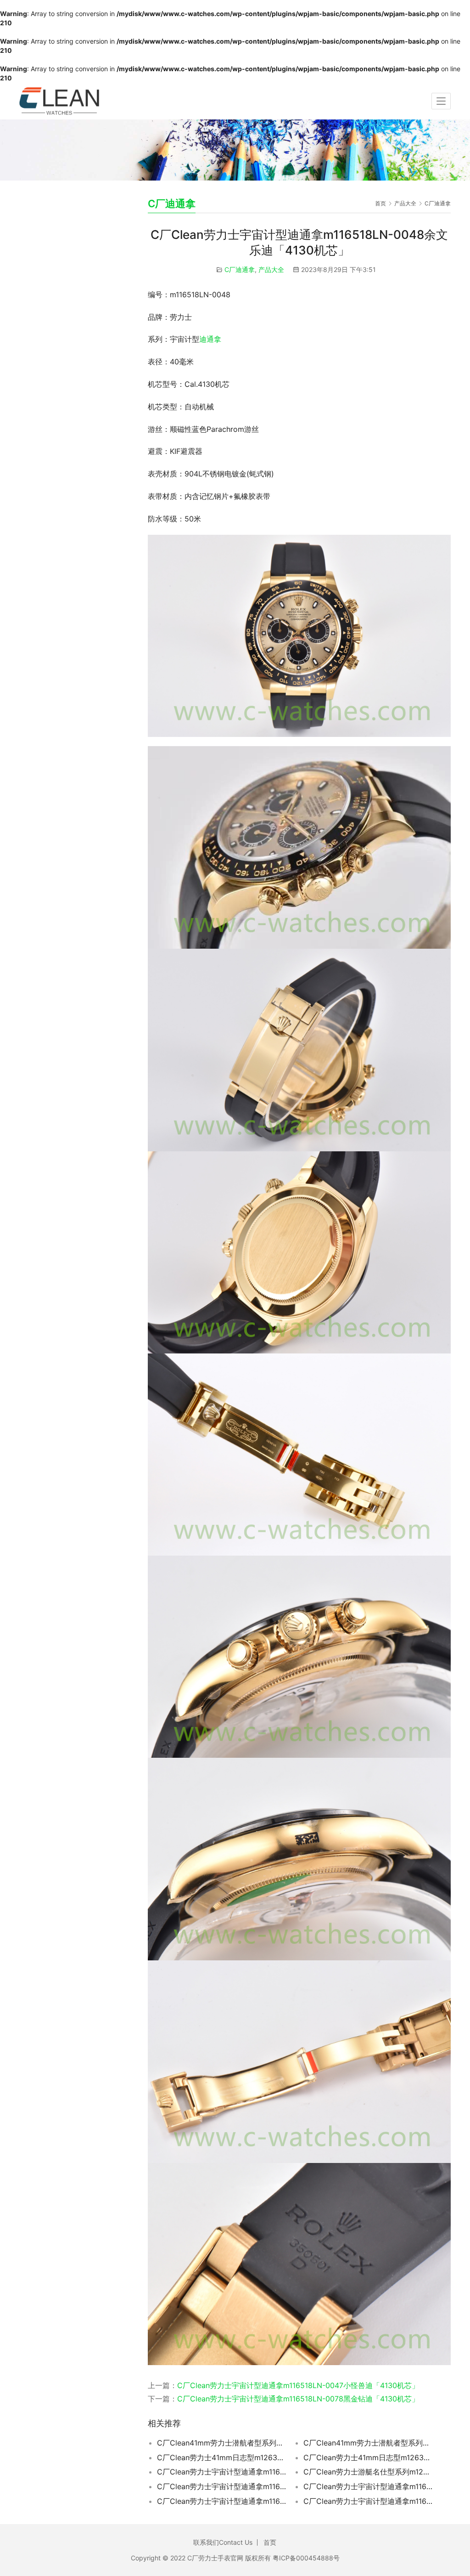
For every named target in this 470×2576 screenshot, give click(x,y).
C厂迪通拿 (240, 269)
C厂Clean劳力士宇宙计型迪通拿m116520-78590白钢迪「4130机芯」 (368, 2501)
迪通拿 (210, 339)
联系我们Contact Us (223, 2542)
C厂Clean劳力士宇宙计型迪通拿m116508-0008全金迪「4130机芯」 (221, 2486)
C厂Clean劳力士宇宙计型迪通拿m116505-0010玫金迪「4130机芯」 (221, 2501)
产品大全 (271, 269)
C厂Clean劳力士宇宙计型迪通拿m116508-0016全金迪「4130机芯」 (221, 2472)
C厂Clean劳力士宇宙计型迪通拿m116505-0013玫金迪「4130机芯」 (368, 2486)
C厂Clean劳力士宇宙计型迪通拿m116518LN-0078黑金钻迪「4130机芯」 (298, 2399)
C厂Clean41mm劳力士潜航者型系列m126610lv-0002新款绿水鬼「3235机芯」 (221, 2443)
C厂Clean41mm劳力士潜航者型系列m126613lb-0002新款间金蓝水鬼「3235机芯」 (368, 2443)
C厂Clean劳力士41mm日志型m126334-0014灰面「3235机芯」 (368, 2457)
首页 (380, 203)
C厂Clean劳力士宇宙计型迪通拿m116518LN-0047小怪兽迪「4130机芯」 (298, 2385)
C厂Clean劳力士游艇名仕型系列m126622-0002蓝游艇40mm (368, 2472)
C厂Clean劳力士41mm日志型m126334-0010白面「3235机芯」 (221, 2457)
